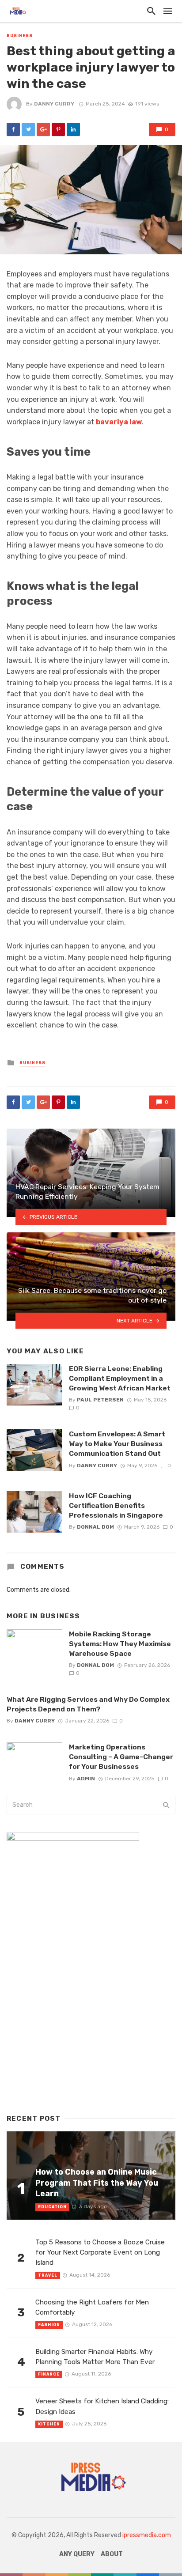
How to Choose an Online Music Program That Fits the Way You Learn (97, 2183)
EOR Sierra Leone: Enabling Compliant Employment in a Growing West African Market (120, 1378)
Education (52, 2207)
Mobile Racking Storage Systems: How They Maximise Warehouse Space (120, 1644)
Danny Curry (54, 104)
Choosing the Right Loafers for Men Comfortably (92, 2307)
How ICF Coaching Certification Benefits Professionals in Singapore (116, 1505)
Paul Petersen (100, 1400)
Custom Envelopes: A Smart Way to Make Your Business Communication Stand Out (117, 1444)
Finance (49, 2374)
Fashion (49, 2325)
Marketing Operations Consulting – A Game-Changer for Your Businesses (121, 1757)
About (112, 2554)
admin (86, 1779)
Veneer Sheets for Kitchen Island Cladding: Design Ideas (102, 2406)
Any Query (77, 2554)
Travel (48, 2275)
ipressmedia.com (147, 2535)
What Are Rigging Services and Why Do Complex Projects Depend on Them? (88, 1704)
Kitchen (49, 2424)
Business (20, 36)
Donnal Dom (95, 1527)
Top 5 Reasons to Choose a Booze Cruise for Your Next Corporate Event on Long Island (100, 2252)
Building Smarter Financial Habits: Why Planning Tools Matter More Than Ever (95, 2357)
